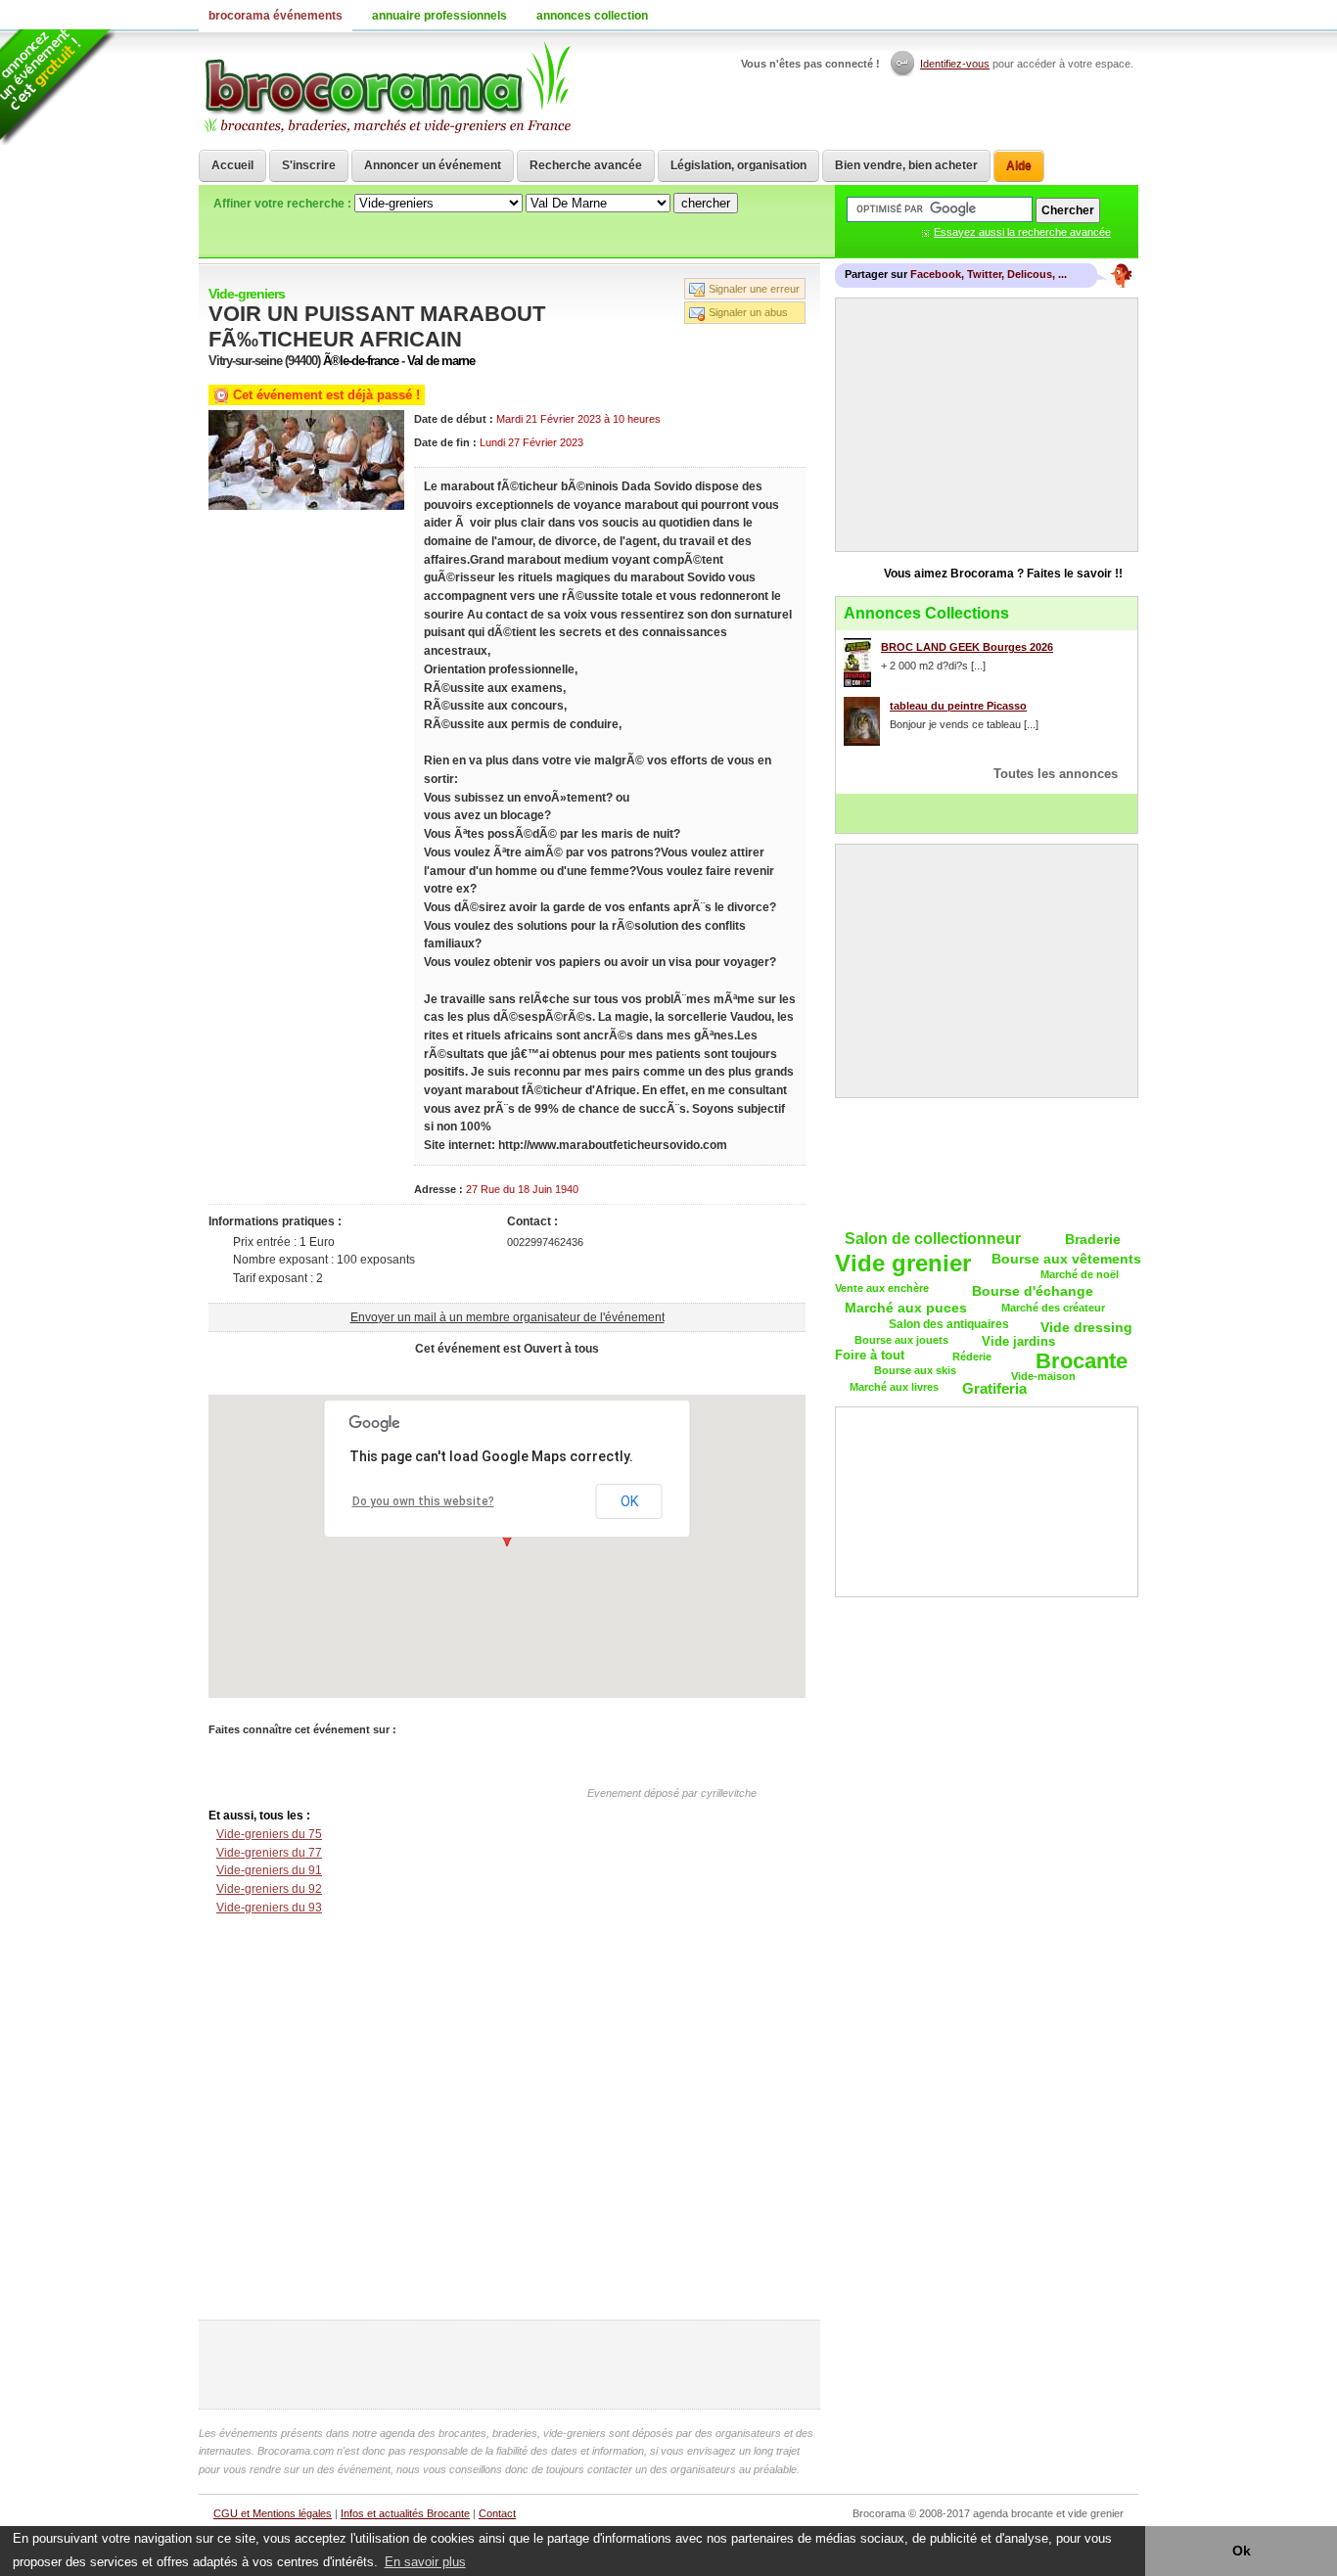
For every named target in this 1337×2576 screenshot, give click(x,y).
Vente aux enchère (882, 1288)
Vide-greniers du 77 (269, 1853)
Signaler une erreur (754, 289)
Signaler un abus (748, 312)
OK (629, 1501)
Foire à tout (870, 1355)
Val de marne (441, 361)
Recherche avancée (586, 165)
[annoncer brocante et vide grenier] (58, 87)
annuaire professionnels (439, 16)
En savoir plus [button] (425, 2562)
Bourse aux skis (915, 1370)
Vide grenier (903, 1264)
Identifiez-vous (955, 64)
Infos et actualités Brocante (405, 2513)
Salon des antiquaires (949, 1324)
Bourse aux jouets (901, 1340)
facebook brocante (1026, 15)
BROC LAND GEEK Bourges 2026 (967, 647)
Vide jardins (1018, 1341)
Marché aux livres (894, 1387)
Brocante (1082, 1362)
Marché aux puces (906, 1308)
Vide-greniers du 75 (269, 1834)
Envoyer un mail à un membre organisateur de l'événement (507, 1317)
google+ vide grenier (1075, 15)
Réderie (972, 1357)
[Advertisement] (507, 1373)
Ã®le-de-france (361, 361)
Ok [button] (1242, 2551)
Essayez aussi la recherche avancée (1022, 232)
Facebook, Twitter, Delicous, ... (989, 274)
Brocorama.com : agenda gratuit (386, 88)
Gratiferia (994, 1388)
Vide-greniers (247, 294)
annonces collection (592, 16)
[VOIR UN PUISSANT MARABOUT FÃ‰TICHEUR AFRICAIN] (306, 506)
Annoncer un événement (433, 165)
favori (1124, 15)
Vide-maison (1043, 1376)
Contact (497, 2513)
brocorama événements (276, 16)
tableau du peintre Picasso (958, 706)
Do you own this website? (423, 1501)
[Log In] (904, 64)
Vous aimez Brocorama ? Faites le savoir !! (1003, 574)
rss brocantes (1099, 15)
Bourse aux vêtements (1066, 1259)
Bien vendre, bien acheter (906, 165)
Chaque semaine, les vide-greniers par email (987, 1162)
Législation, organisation (738, 165)
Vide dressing (1086, 1327)
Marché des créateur (1053, 1308)
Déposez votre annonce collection (987, 813)
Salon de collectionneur (933, 1239)
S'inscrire (309, 165)
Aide (1019, 165)
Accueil (232, 165)
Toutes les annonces (1056, 774)
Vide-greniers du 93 (269, 1908)
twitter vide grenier (1050, 15)
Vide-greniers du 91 (269, 1870)
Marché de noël (1080, 1274)
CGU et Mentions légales (273, 2513)
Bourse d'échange (1033, 1291)
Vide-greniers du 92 (269, 1889)
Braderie (1093, 1239)
